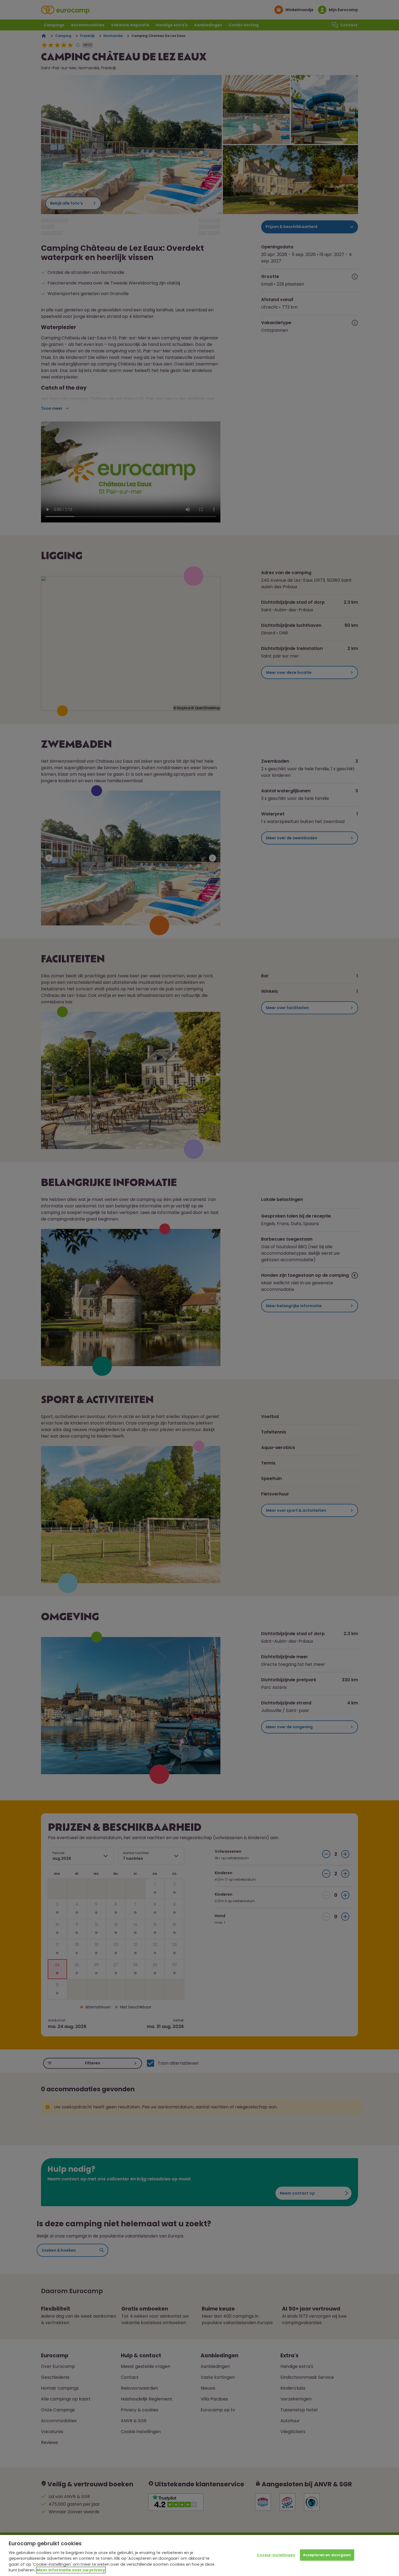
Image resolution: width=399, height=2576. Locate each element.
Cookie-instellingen (276, 2555)
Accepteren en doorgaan (327, 2555)
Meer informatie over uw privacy (71, 2570)
